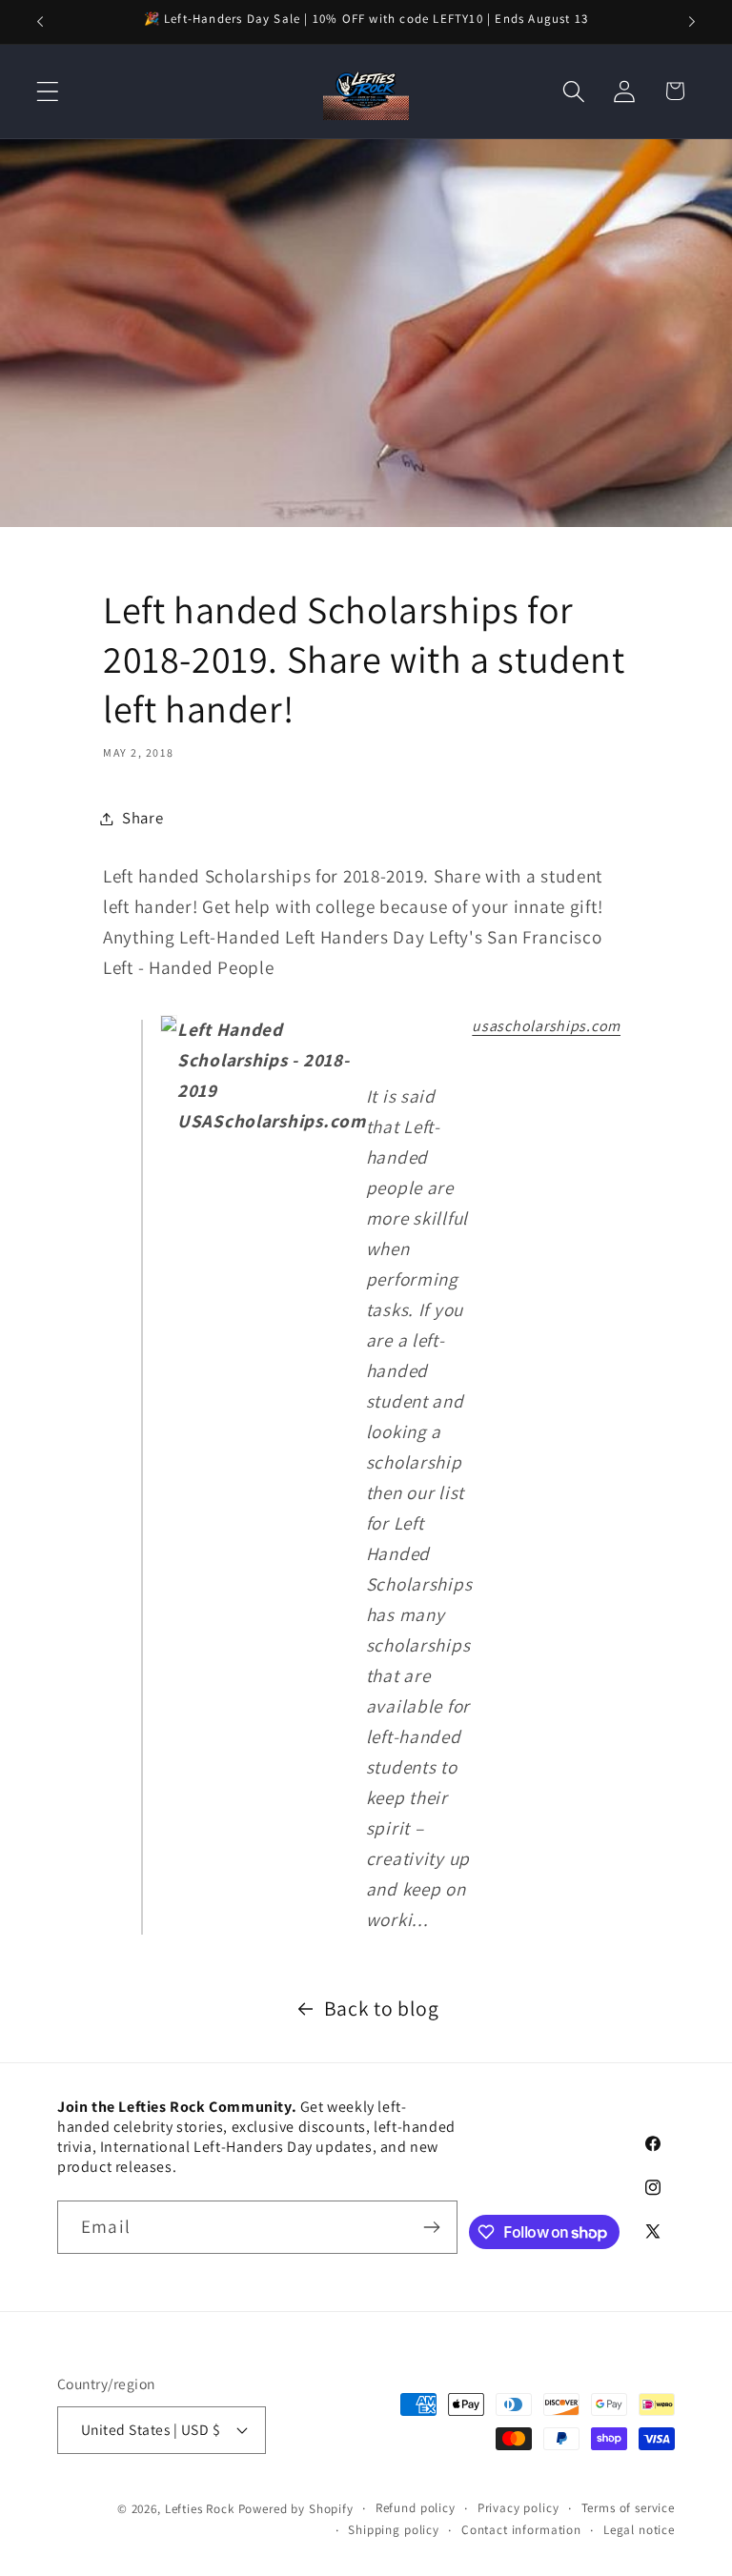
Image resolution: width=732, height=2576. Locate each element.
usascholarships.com (546, 1026)
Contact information (521, 2530)
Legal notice (639, 2530)
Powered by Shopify (296, 2509)
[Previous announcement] (40, 22)
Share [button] (143, 818)
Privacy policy (518, 2508)
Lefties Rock (200, 2509)
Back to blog (382, 2008)
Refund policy (416, 2508)
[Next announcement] (692, 22)
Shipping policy (394, 2530)
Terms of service (628, 2508)
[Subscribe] (431, 2227)
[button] (48, 91)
